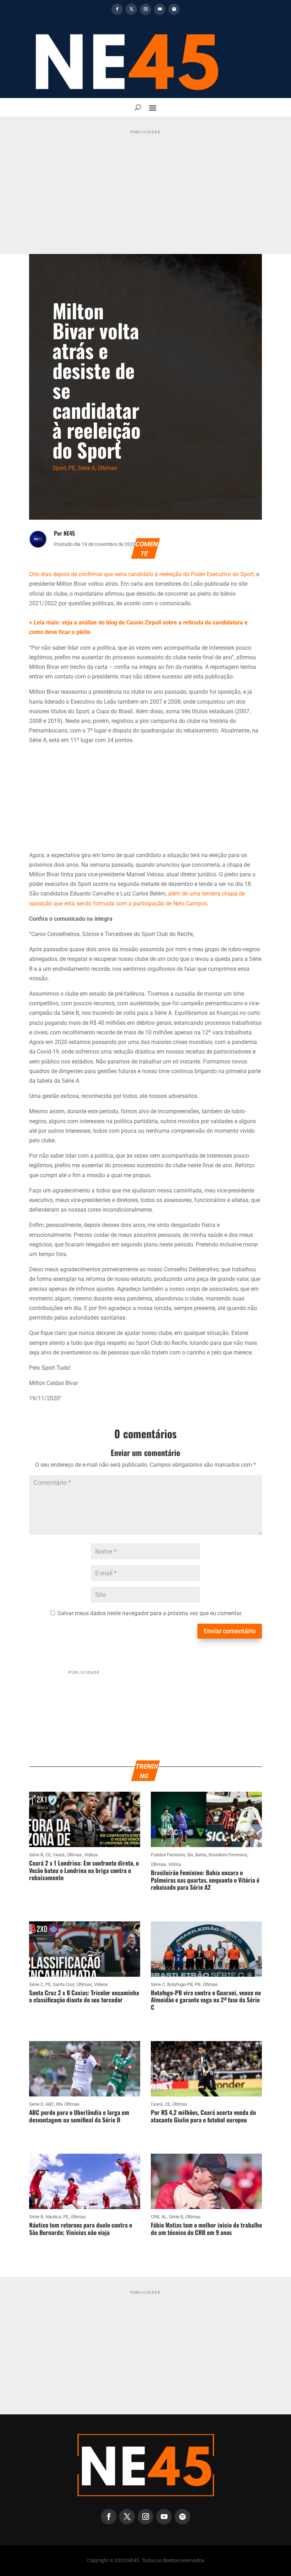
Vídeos (91, 1855)
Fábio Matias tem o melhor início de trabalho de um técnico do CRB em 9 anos (206, 2228)
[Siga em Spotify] (174, 9)
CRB (155, 2217)
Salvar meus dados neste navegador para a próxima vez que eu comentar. (150, 1613)
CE (48, 1855)
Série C (36, 1984)
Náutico (53, 2217)
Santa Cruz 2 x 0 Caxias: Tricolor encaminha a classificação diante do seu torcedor (84, 1996)
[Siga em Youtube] (160, 9)
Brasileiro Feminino (228, 1855)
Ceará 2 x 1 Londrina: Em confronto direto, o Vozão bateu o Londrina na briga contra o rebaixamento (84, 1870)
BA (190, 1855)
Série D (36, 2104)
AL (164, 2217)
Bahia (201, 1855)
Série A (86, 468)
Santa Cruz (64, 1984)
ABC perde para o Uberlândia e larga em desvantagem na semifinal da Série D (79, 2116)
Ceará (59, 1855)
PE (72, 468)
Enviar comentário (230, 1631)
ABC (50, 2104)
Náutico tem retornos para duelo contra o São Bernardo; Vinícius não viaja (81, 2228)
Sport (59, 468)
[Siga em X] (131, 9)
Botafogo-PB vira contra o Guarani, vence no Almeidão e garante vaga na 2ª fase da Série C (206, 2000)
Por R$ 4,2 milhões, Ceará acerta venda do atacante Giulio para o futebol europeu (203, 2116)
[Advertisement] (145, 186)
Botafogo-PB (180, 1984)
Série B (36, 1855)
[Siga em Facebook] (117, 9)
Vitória (175, 1864)
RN (59, 2104)
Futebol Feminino (168, 1855)
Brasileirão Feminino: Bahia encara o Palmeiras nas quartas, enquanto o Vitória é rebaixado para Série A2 (205, 1880)
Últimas (107, 468)
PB (198, 1984)
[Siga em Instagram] (145, 9)
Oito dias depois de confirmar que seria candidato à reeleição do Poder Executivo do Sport (141, 574)
